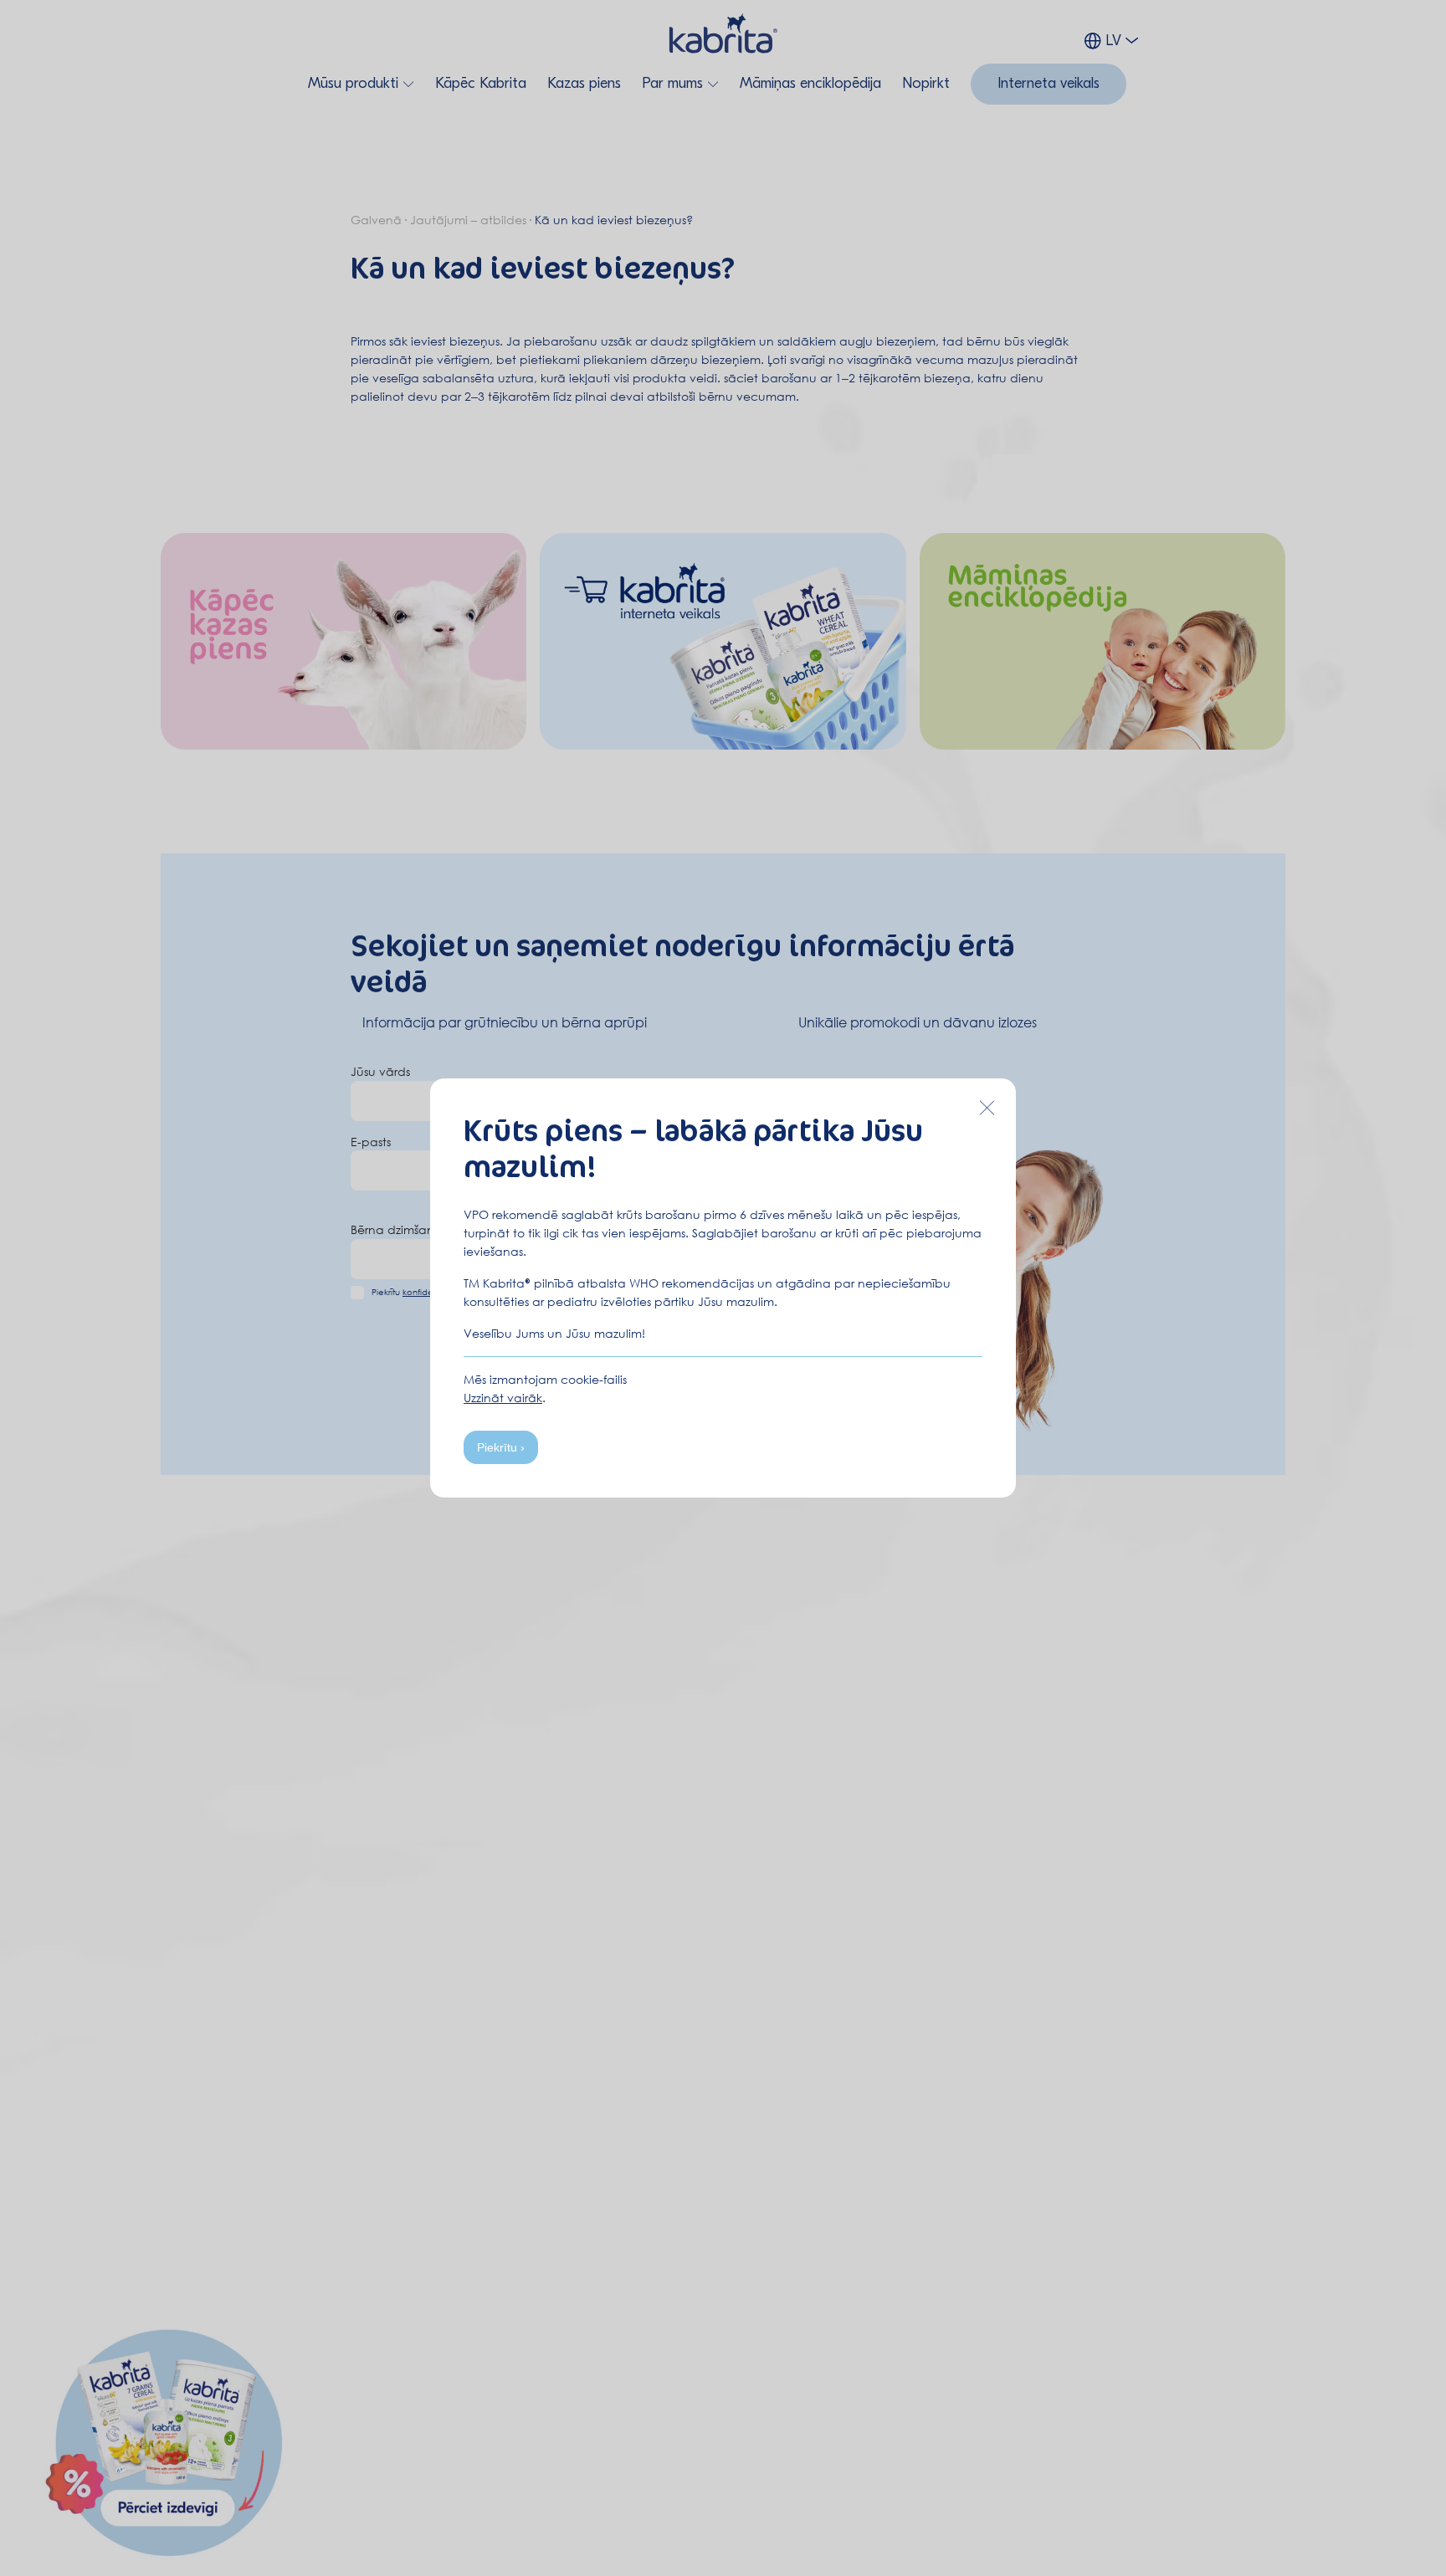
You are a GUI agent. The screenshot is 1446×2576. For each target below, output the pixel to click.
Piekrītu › (501, 1447)
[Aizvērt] (987, 1108)
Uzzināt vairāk (503, 1398)
